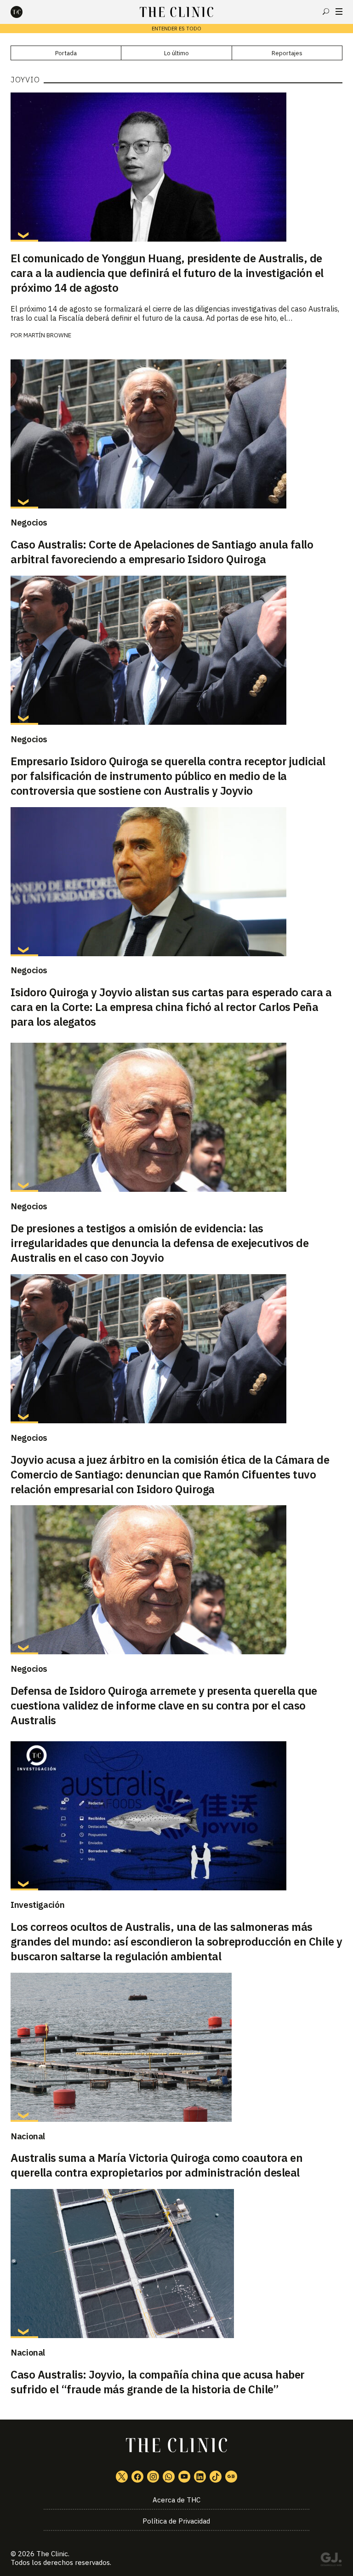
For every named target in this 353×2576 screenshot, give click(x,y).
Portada (66, 53)
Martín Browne (47, 335)
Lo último (176, 53)
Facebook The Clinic (137, 2477)
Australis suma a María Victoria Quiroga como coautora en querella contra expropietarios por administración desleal (157, 2165)
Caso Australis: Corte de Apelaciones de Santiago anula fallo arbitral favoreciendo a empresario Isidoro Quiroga (162, 552)
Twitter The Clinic (122, 2477)
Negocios (29, 522)
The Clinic (52, 2554)
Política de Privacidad (176, 2521)
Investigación (37, 1905)
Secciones (339, 12)
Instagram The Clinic (153, 2477)
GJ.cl (331, 2561)
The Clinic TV (184, 2477)
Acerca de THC (176, 2500)
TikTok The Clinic (216, 2477)
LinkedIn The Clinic (200, 2477)
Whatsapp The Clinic (169, 2477)
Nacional (28, 2136)
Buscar (326, 12)
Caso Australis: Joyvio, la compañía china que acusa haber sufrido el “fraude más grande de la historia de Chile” (158, 2382)
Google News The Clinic (231, 2477)
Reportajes (287, 53)
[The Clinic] (24, 12)
